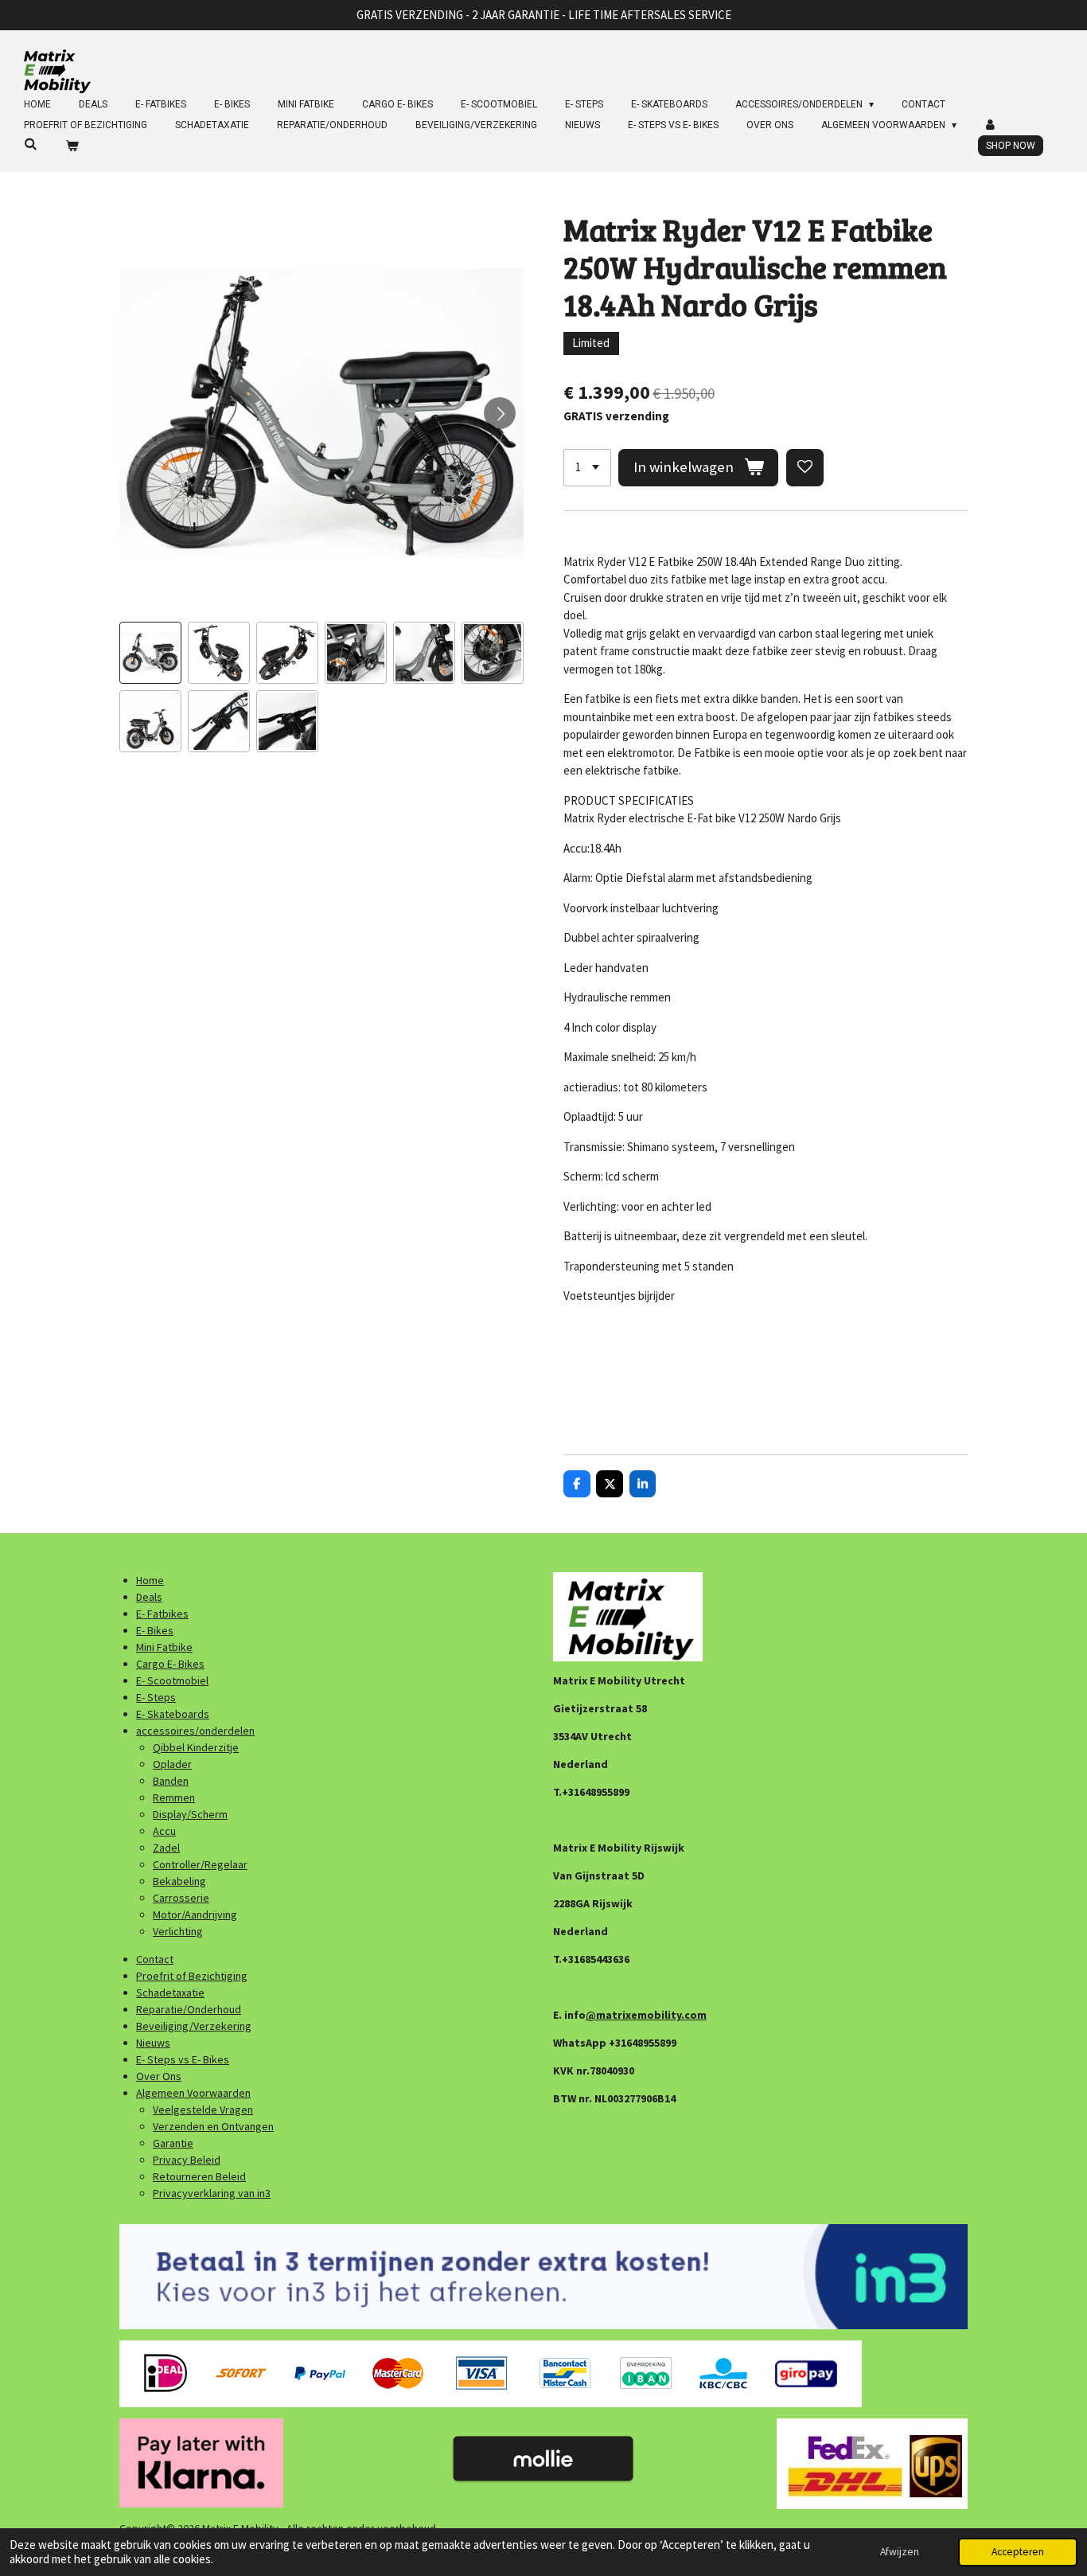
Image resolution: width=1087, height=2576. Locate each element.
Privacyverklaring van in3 (212, 2193)
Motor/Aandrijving (195, 1914)
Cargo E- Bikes (170, 1664)
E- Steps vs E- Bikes (183, 2059)
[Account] (991, 125)
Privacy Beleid (187, 2160)
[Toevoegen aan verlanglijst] (805, 468)
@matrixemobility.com (646, 2015)
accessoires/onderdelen (195, 1731)
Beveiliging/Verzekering (194, 2026)
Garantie (173, 2143)
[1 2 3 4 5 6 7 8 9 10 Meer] (587, 468)
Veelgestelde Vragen (203, 2110)
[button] (150, 653)
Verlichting (178, 1931)
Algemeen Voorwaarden (193, 2093)
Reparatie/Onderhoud (189, 2009)
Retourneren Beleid (199, 2176)
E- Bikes (155, 1630)
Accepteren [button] (1018, 2552)
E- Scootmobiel (172, 1680)
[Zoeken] (31, 144)
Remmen (174, 1797)
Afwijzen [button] (900, 2552)
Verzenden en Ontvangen (213, 2126)
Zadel (166, 1848)
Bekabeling (179, 1881)
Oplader (172, 1764)
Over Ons (159, 2076)
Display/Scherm (190, 1814)
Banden (171, 1781)
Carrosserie (181, 1898)
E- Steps (156, 1697)
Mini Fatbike (164, 1647)
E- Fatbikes (162, 1614)
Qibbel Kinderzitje (196, 1747)
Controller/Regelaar (200, 1864)
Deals (149, 1597)
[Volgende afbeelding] (500, 413)
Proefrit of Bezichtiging (192, 1976)
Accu (164, 1831)
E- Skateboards (173, 1714)
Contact (155, 1959)
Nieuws (153, 2043)
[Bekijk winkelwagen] (72, 146)
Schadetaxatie (170, 1992)
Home (150, 1580)
